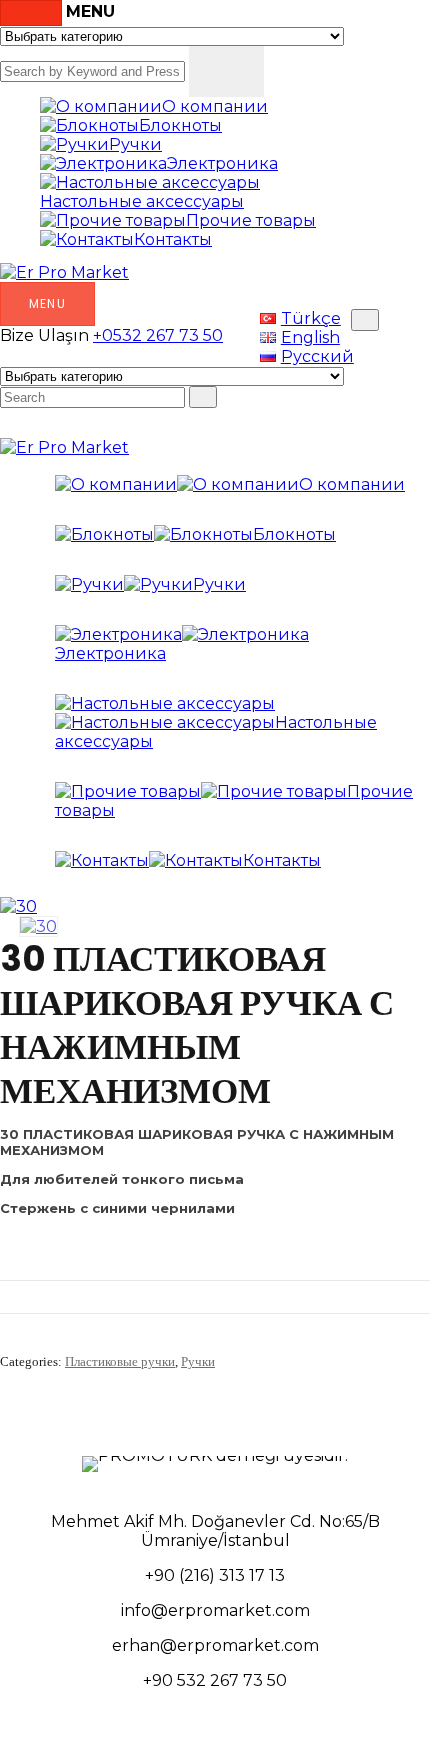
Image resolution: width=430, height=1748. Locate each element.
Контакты (173, 239)
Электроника (222, 163)
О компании (215, 106)
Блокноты (180, 125)
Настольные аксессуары (142, 201)
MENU (47, 303)
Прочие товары (251, 220)
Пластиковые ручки (120, 1361)
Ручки (135, 144)
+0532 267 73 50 (158, 335)
